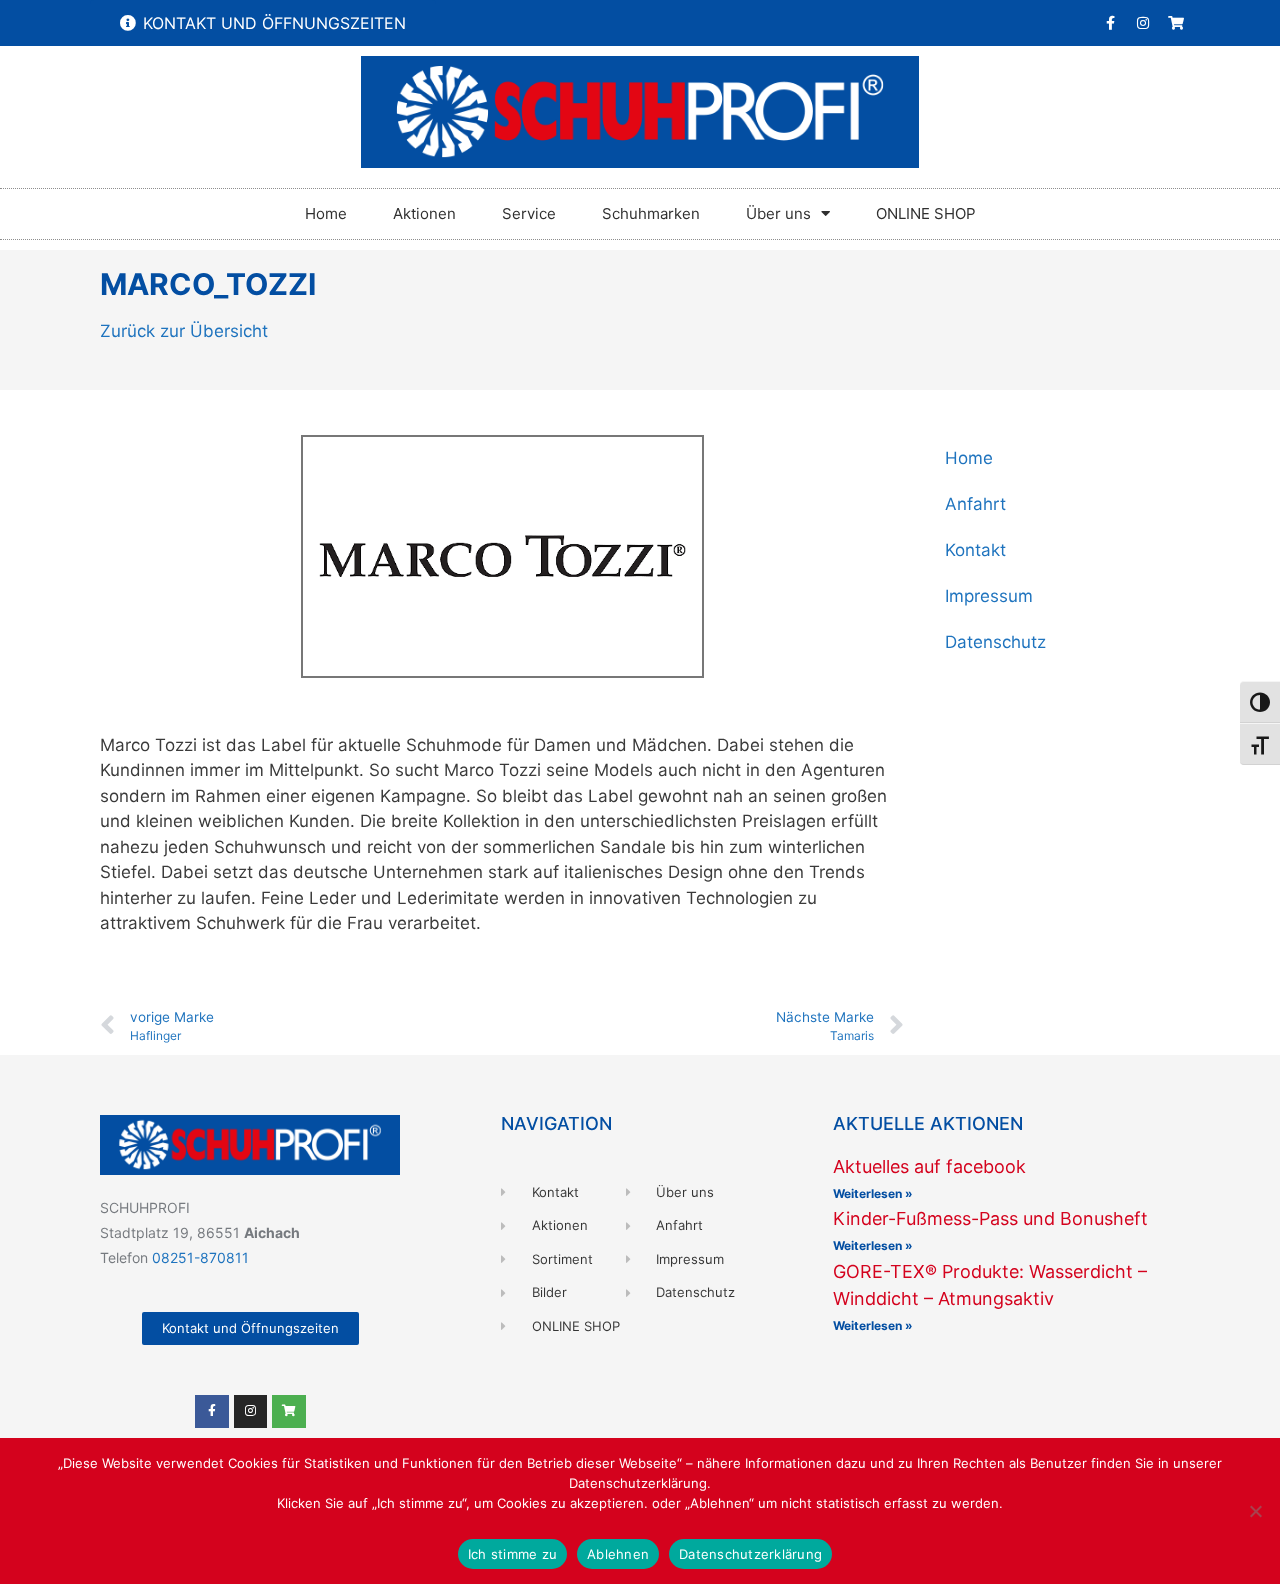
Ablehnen (618, 1554)
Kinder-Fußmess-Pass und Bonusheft (990, 1218)
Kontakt (975, 550)
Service (529, 213)
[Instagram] (1143, 23)
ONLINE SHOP (926, 213)
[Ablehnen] (1255, 1511)
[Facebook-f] (1110, 23)
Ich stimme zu (512, 1554)
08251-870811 (200, 1257)
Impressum (989, 596)
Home (326, 213)
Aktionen (424, 213)
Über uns (778, 213)
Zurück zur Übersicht (184, 331)
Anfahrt (975, 504)
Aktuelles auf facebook (929, 1166)
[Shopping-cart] (1176, 23)
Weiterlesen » (873, 1193)
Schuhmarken (651, 213)
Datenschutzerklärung (750, 1554)
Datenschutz (995, 642)
